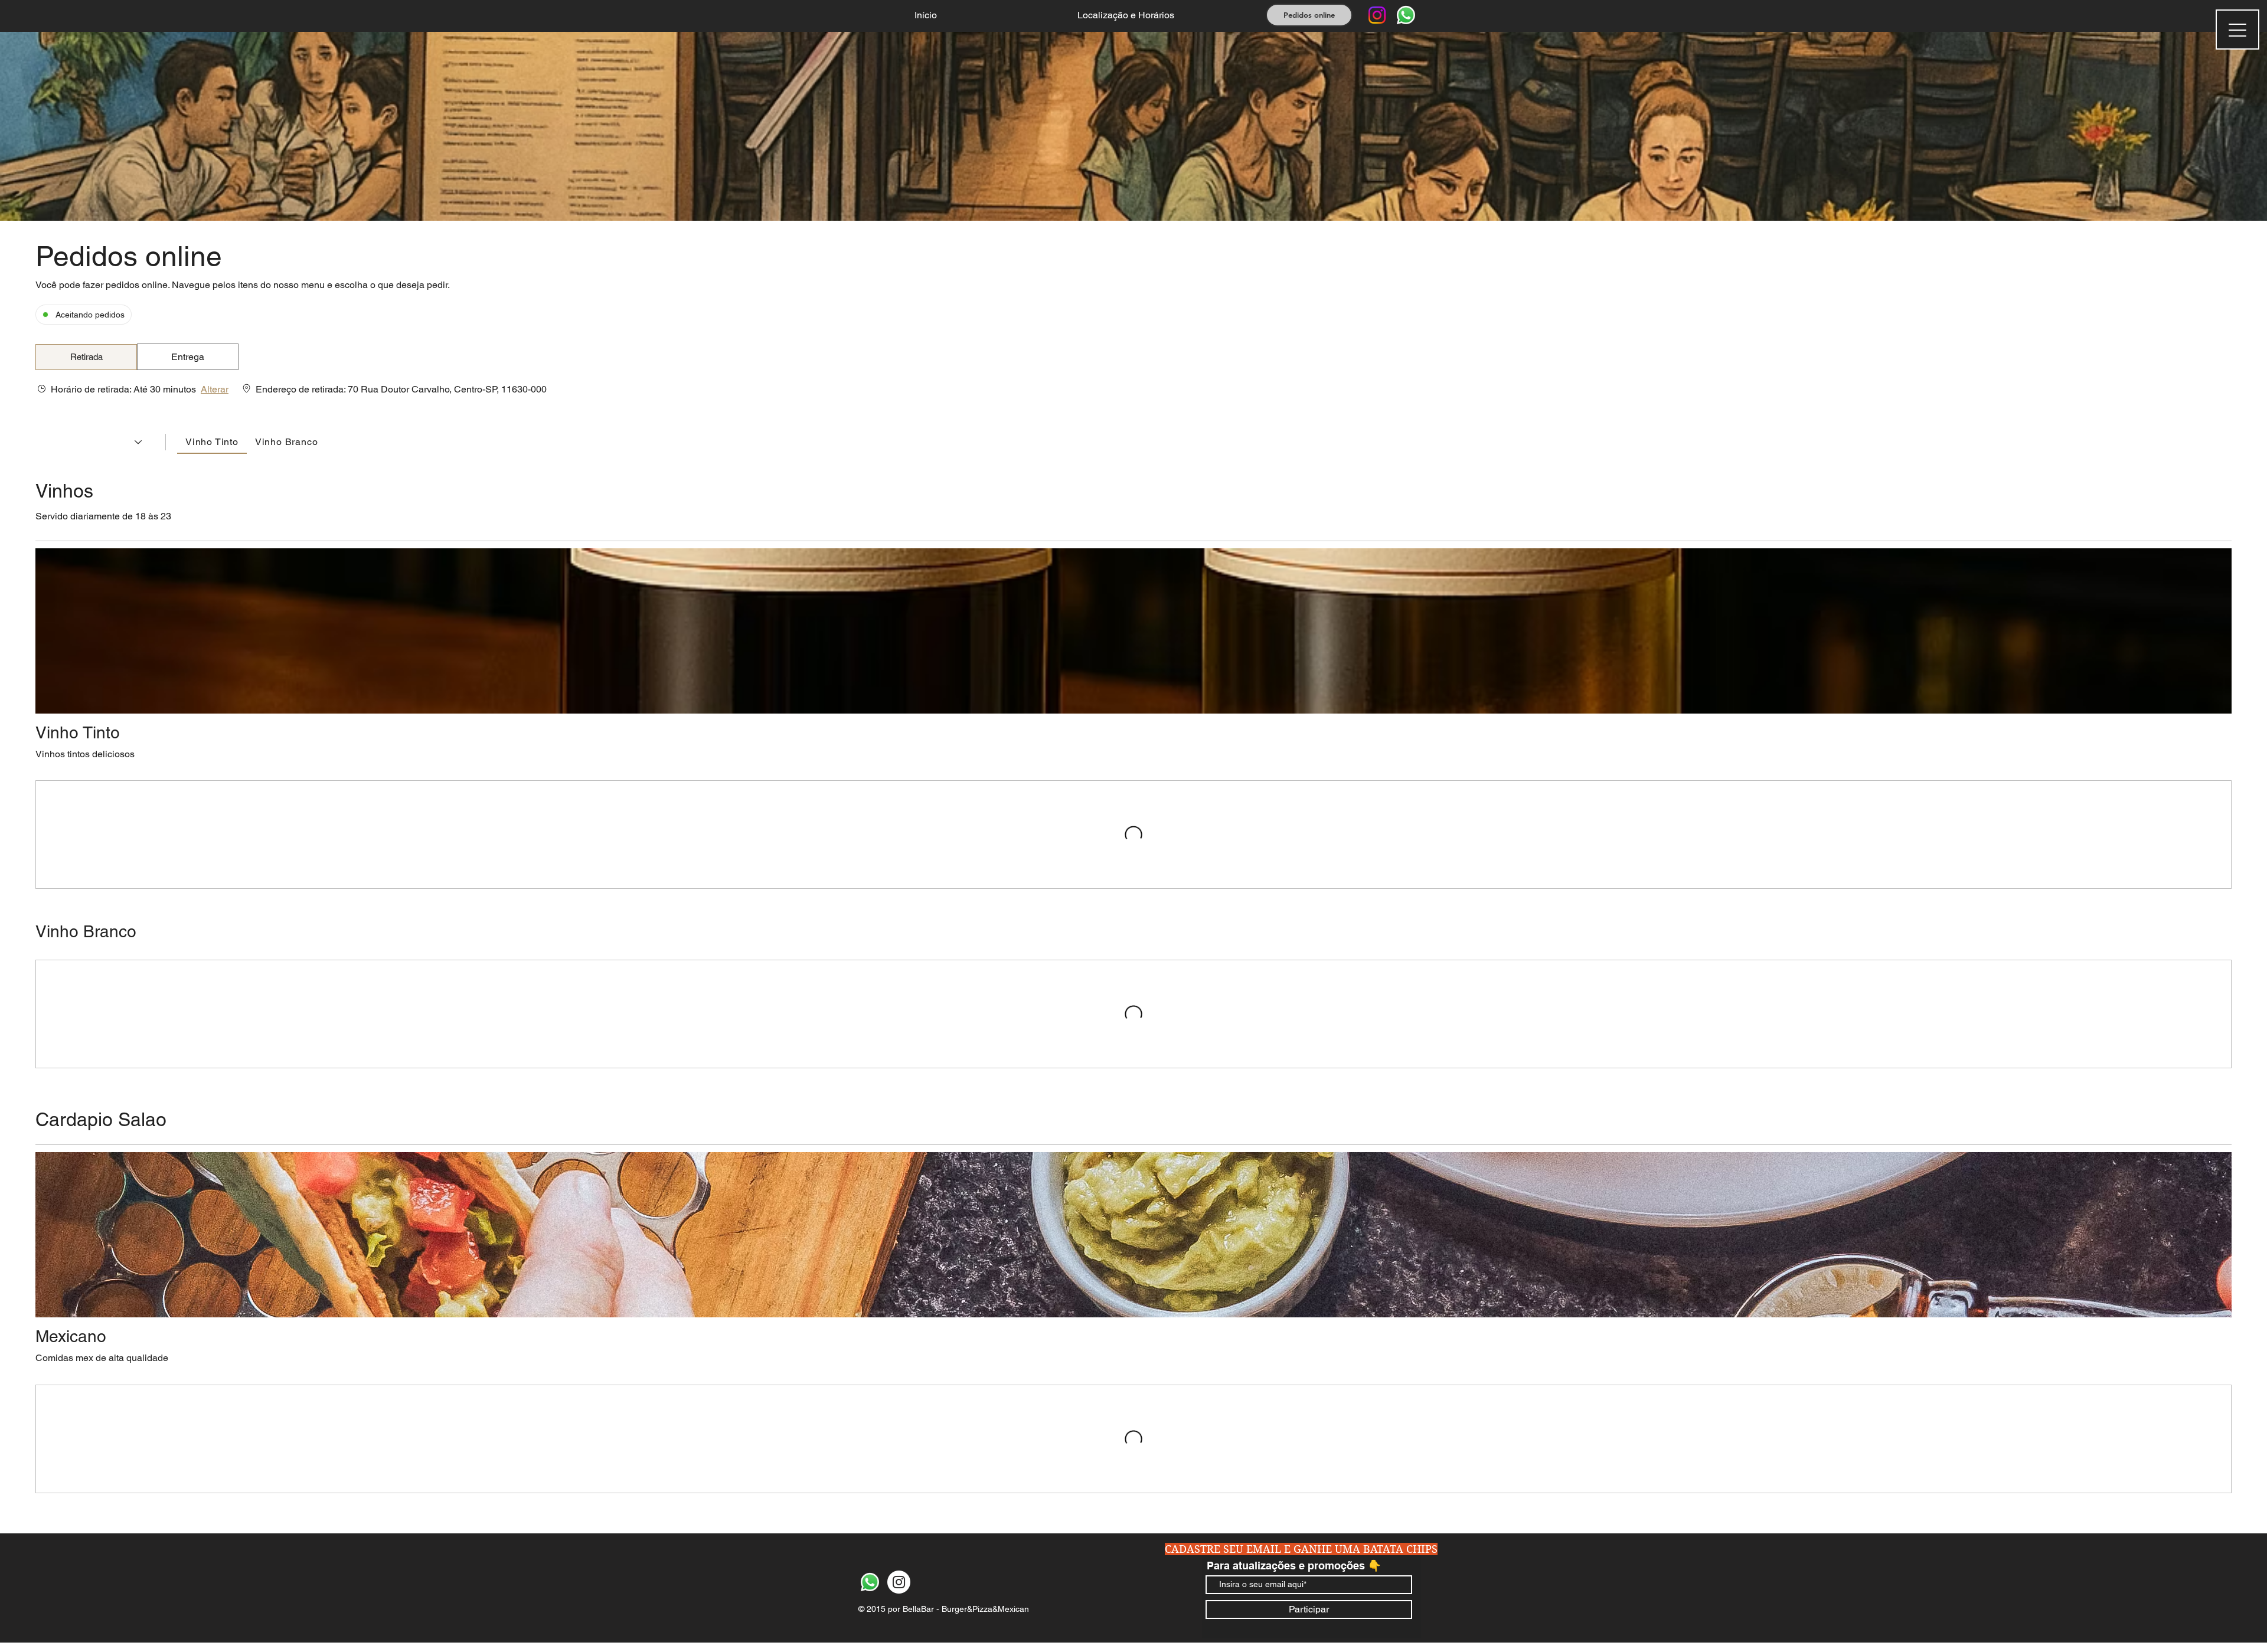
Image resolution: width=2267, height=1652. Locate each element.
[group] (188, 357)
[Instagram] (1377, 15)
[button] (86, 357)
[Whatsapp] (1406, 15)
